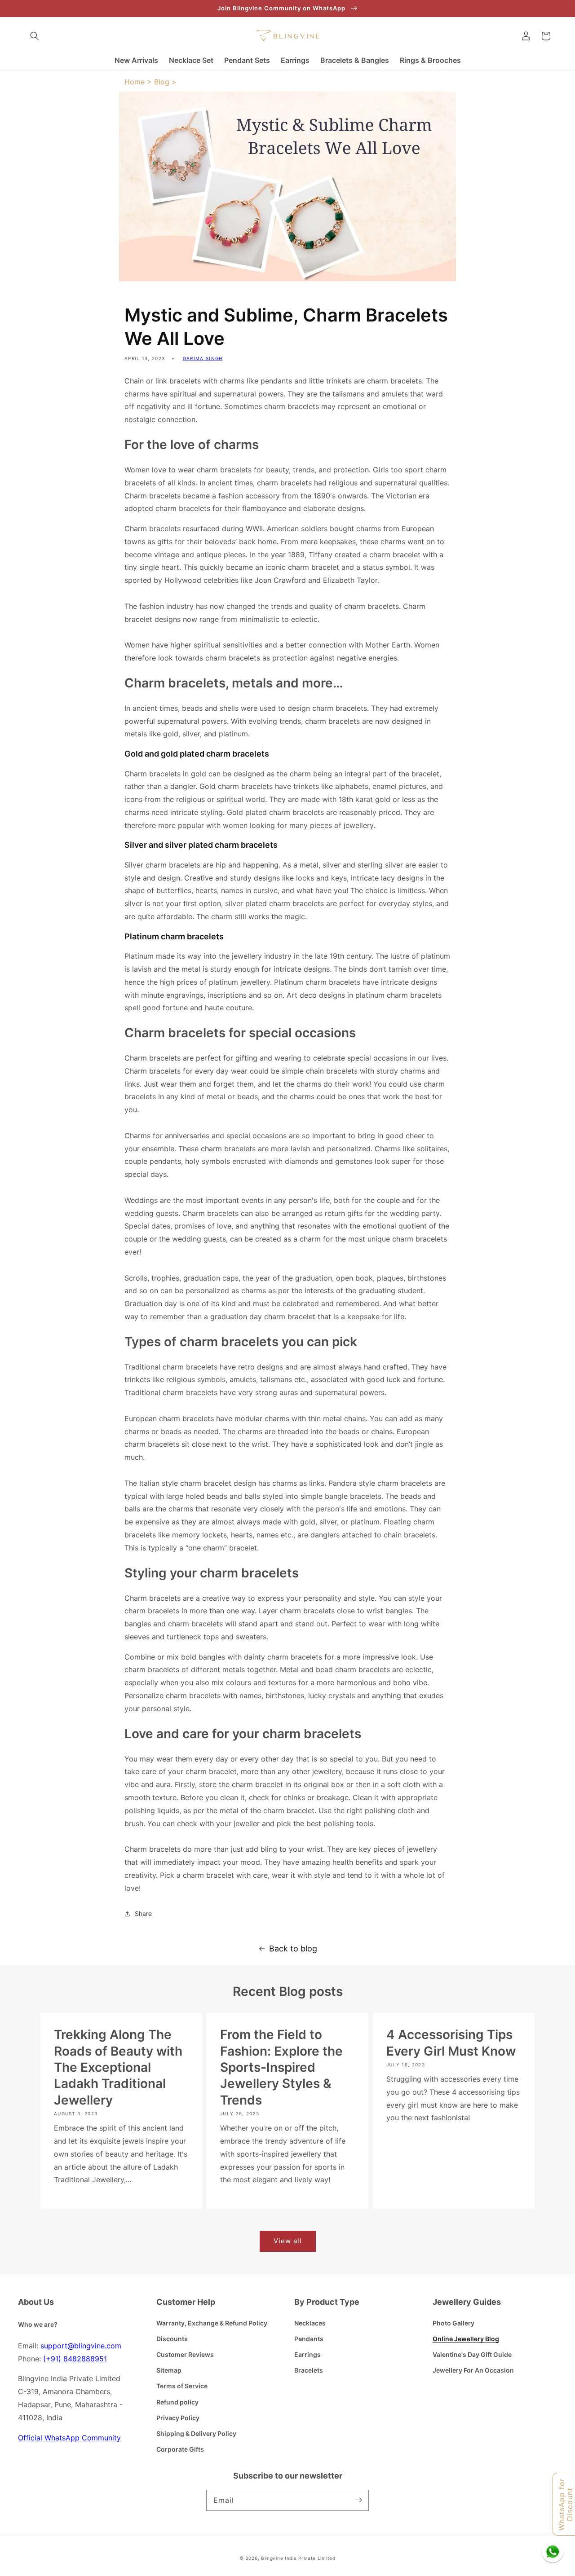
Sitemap (169, 2370)
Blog (162, 82)
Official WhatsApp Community (69, 2438)
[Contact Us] (553, 2551)
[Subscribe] (358, 2500)
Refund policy (177, 2402)
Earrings (307, 2354)
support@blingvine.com (81, 2346)
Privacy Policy (178, 2418)
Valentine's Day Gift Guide (472, 2354)
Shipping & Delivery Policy (196, 2433)
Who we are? (38, 2324)
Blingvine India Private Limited (298, 2558)
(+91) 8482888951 (75, 2359)
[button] (35, 36)
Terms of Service (182, 2386)
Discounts (172, 2339)
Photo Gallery (453, 2323)
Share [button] (143, 1913)
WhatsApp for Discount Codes (566, 2504)
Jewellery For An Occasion (473, 2370)
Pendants (309, 2339)
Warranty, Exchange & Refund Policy (212, 2323)
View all (288, 2241)
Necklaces (310, 2323)
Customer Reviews (185, 2354)
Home (135, 82)
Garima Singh (203, 358)
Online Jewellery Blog (466, 2339)
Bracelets (309, 2370)
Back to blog (293, 1949)
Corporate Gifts (180, 2449)
